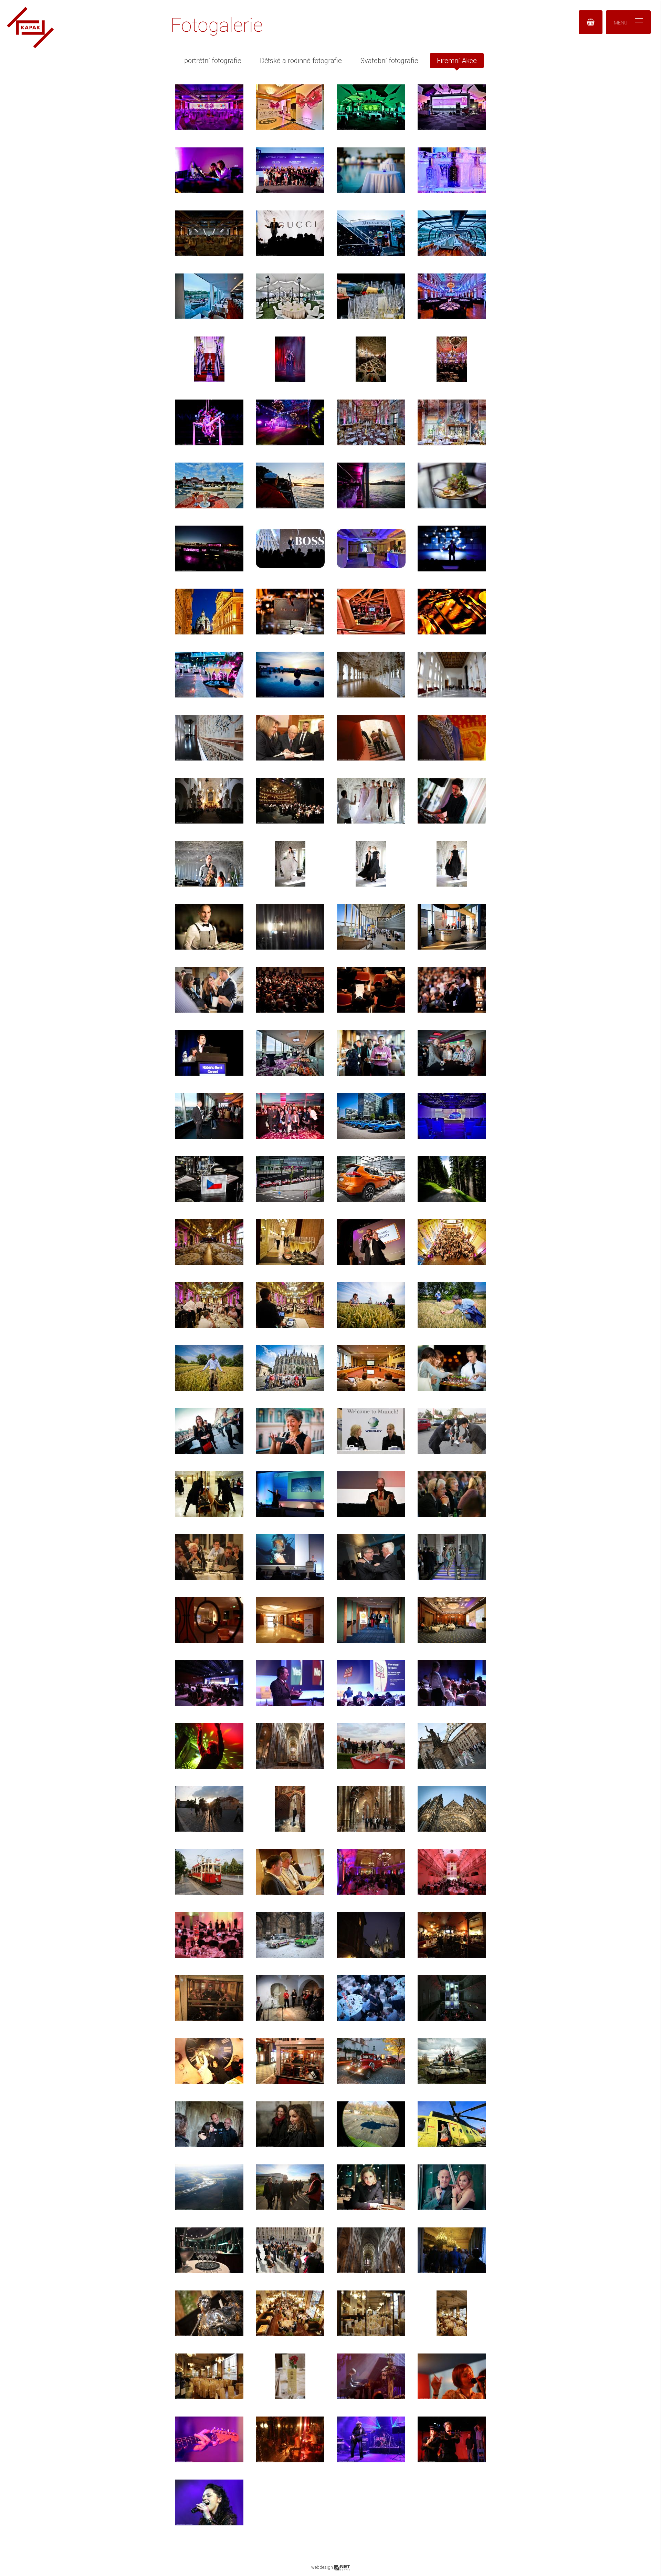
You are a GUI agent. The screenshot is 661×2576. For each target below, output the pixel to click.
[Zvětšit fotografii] (209, 107)
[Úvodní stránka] (30, 46)
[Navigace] (628, 22)
